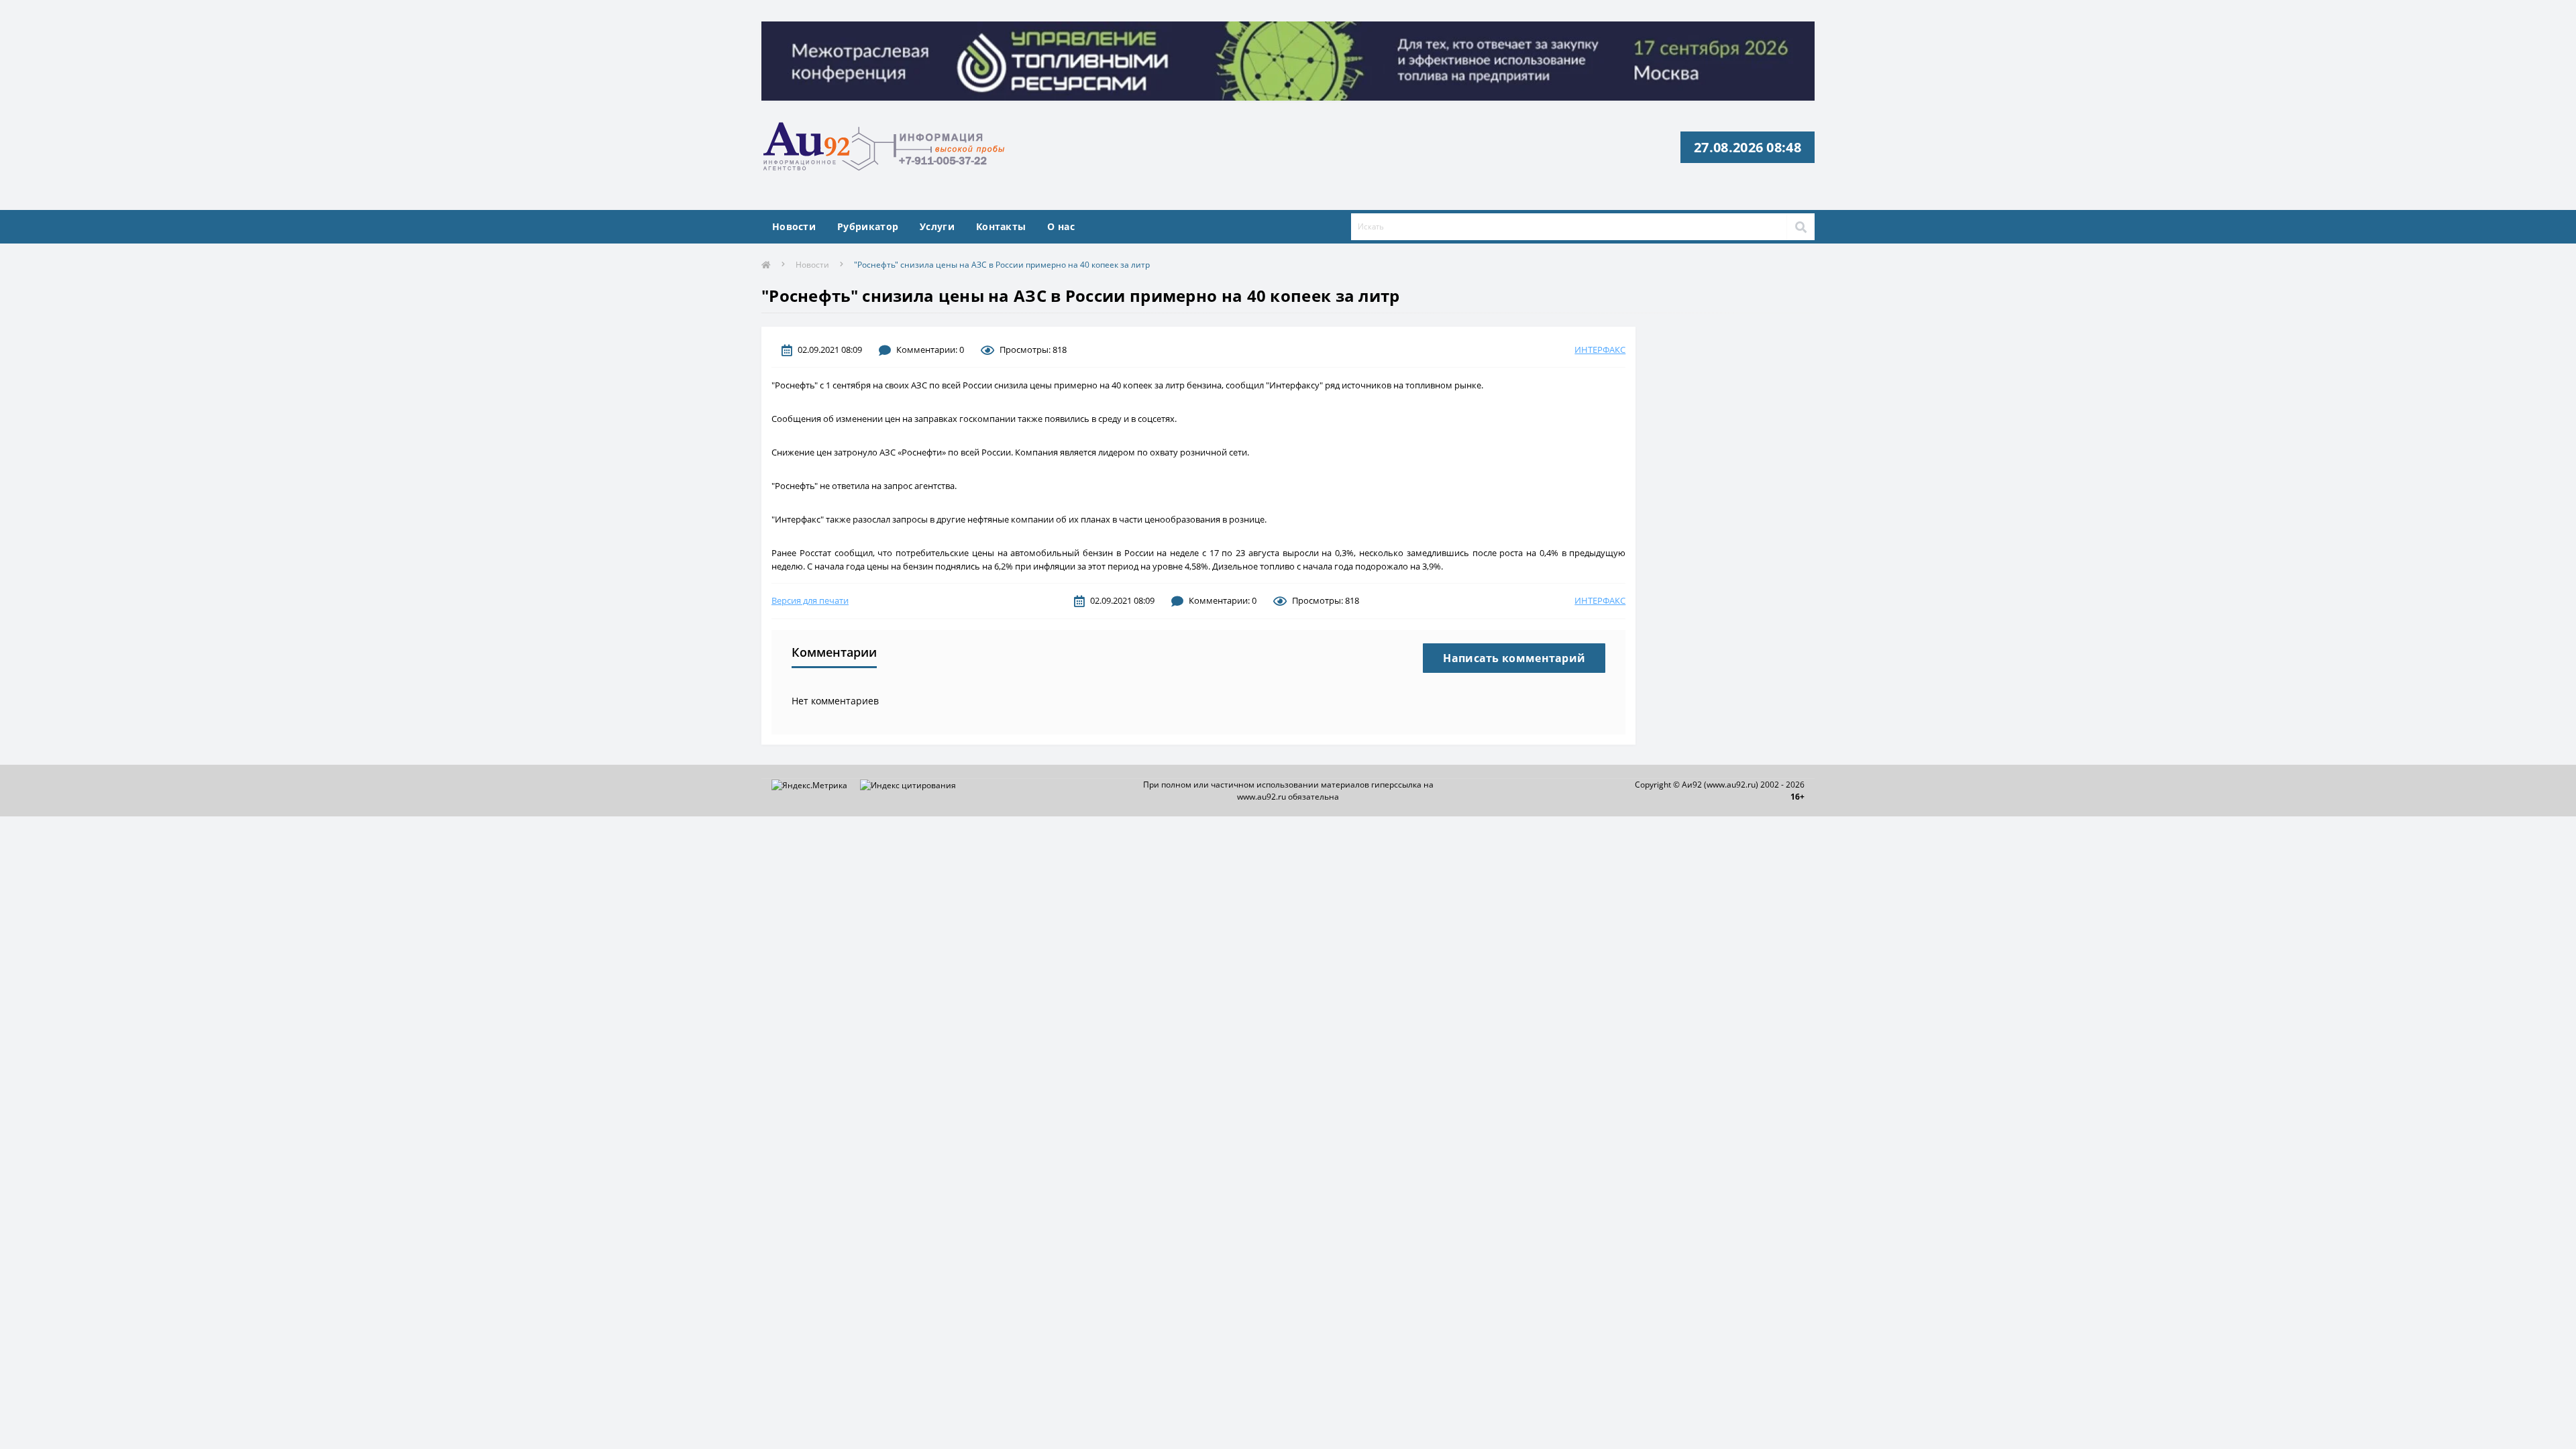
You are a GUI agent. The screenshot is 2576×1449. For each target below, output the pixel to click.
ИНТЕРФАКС (1600, 350)
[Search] (1801, 227)
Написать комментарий (1514, 658)
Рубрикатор (868, 226)
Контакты (1001, 226)
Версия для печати (810, 600)
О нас (1061, 226)
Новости (794, 226)
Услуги (937, 226)
